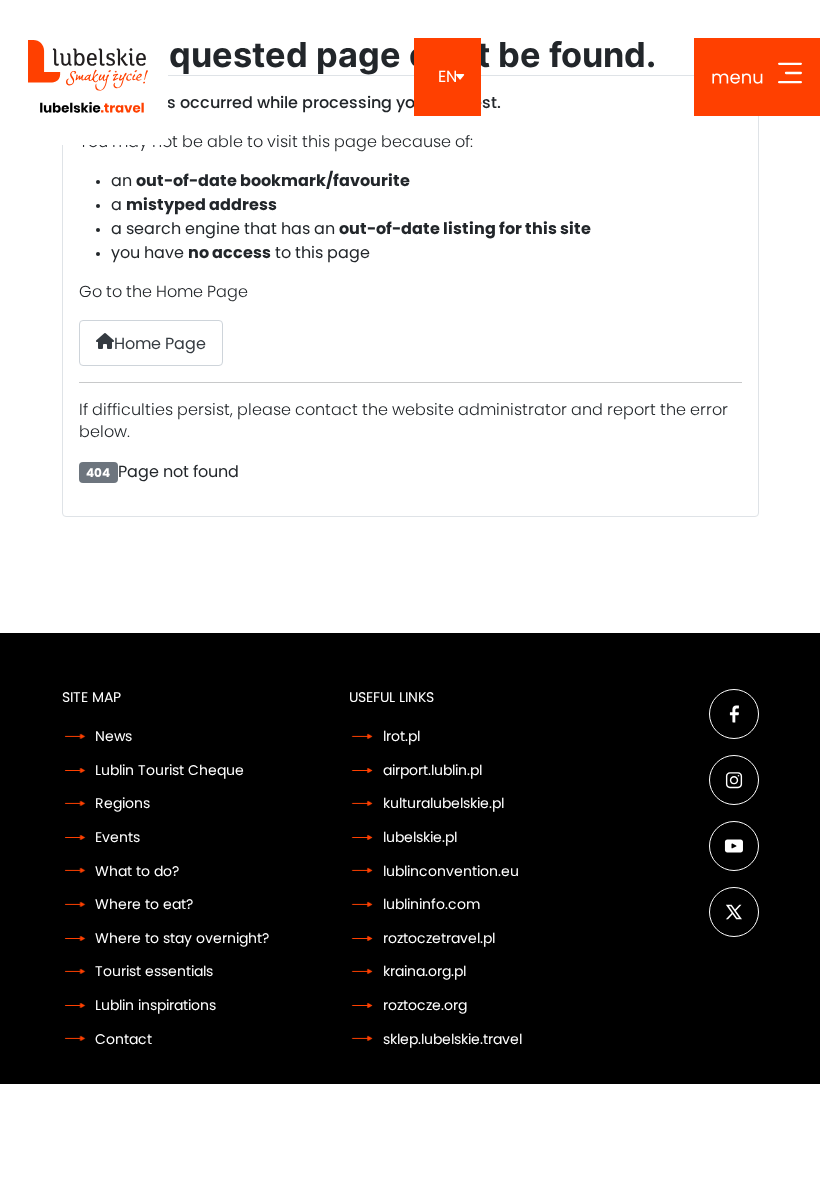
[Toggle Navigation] (757, 77)
